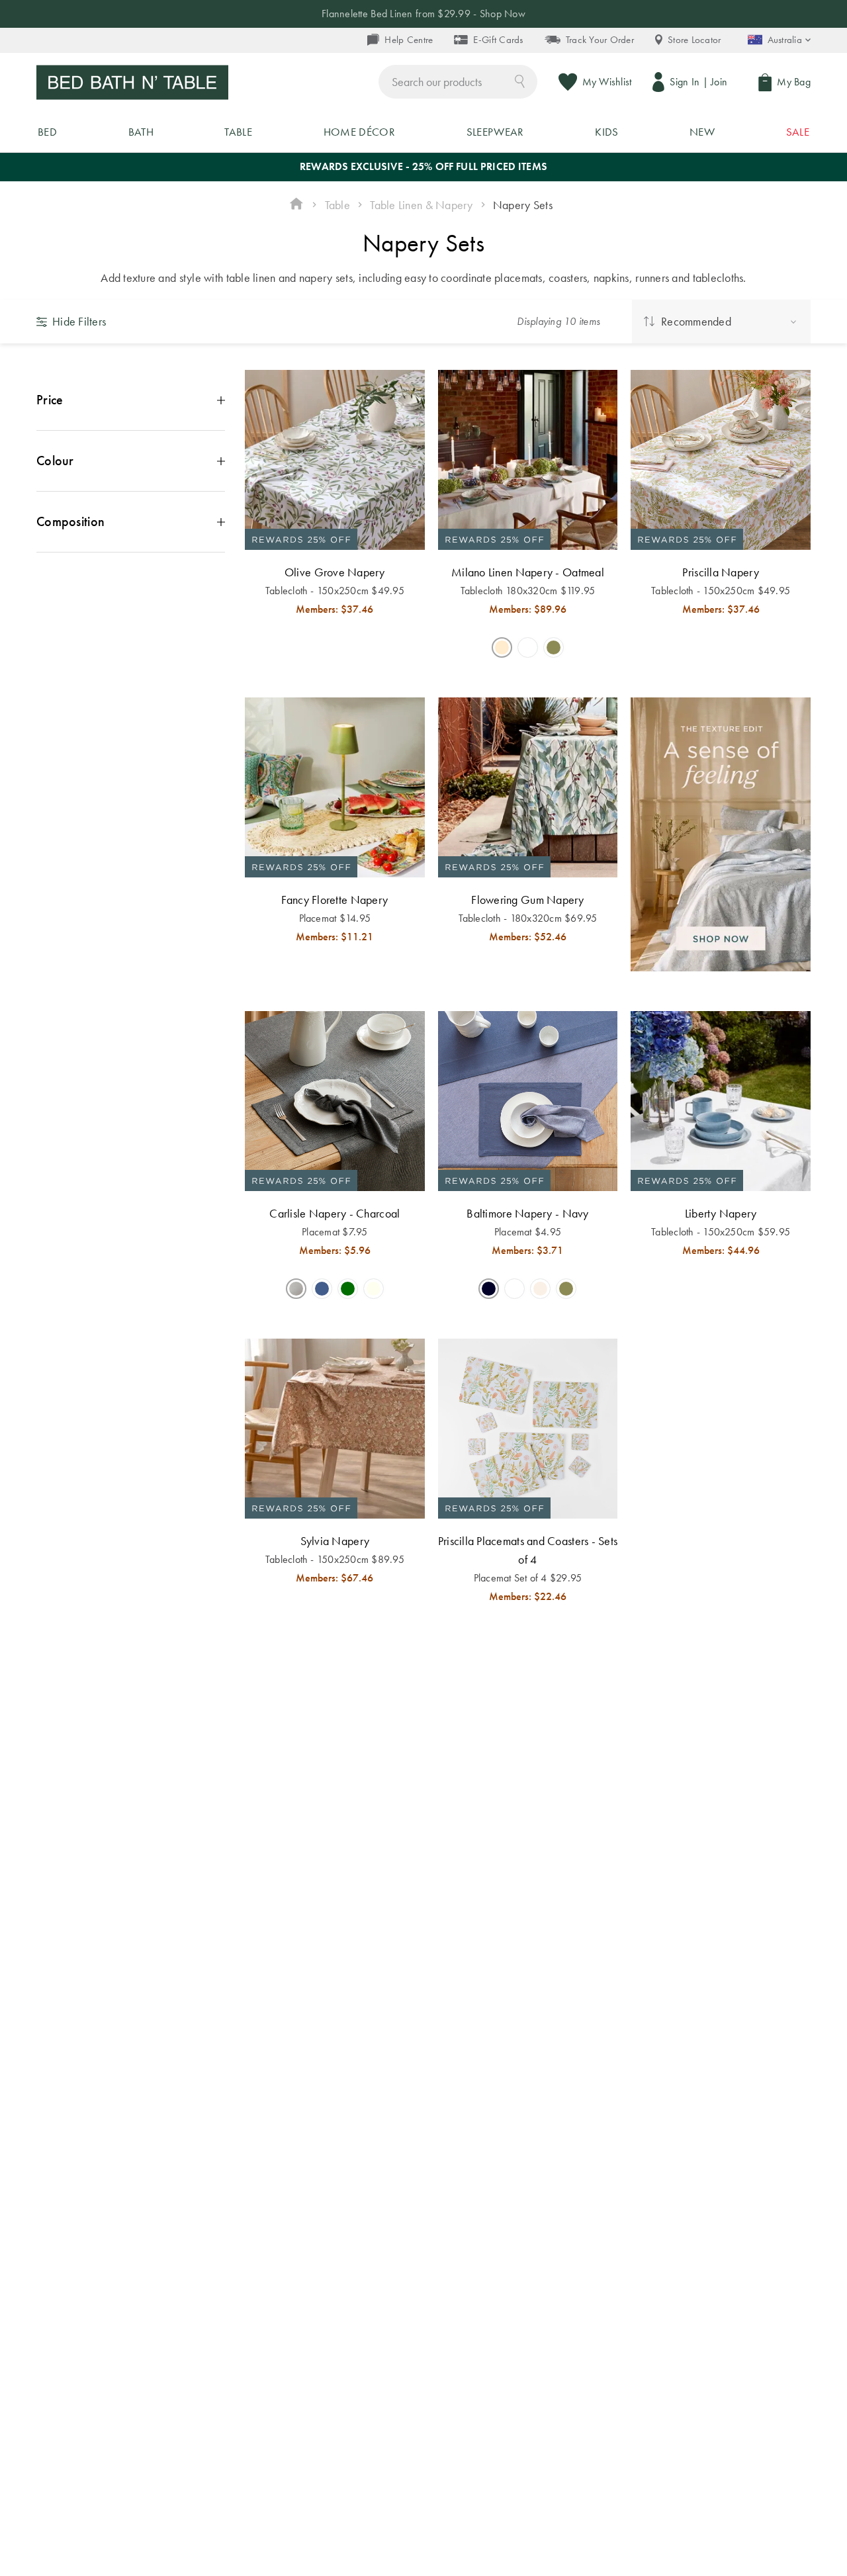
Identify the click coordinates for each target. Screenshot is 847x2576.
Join (719, 82)
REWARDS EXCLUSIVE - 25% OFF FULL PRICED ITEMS (423, 166)
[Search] (520, 80)
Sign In (685, 82)
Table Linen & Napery (421, 205)
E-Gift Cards (498, 40)
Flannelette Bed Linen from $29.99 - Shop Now (423, 14)
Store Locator (694, 40)
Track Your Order (600, 40)
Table (337, 205)
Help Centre (409, 40)
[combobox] (458, 82)
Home (296, 205)
